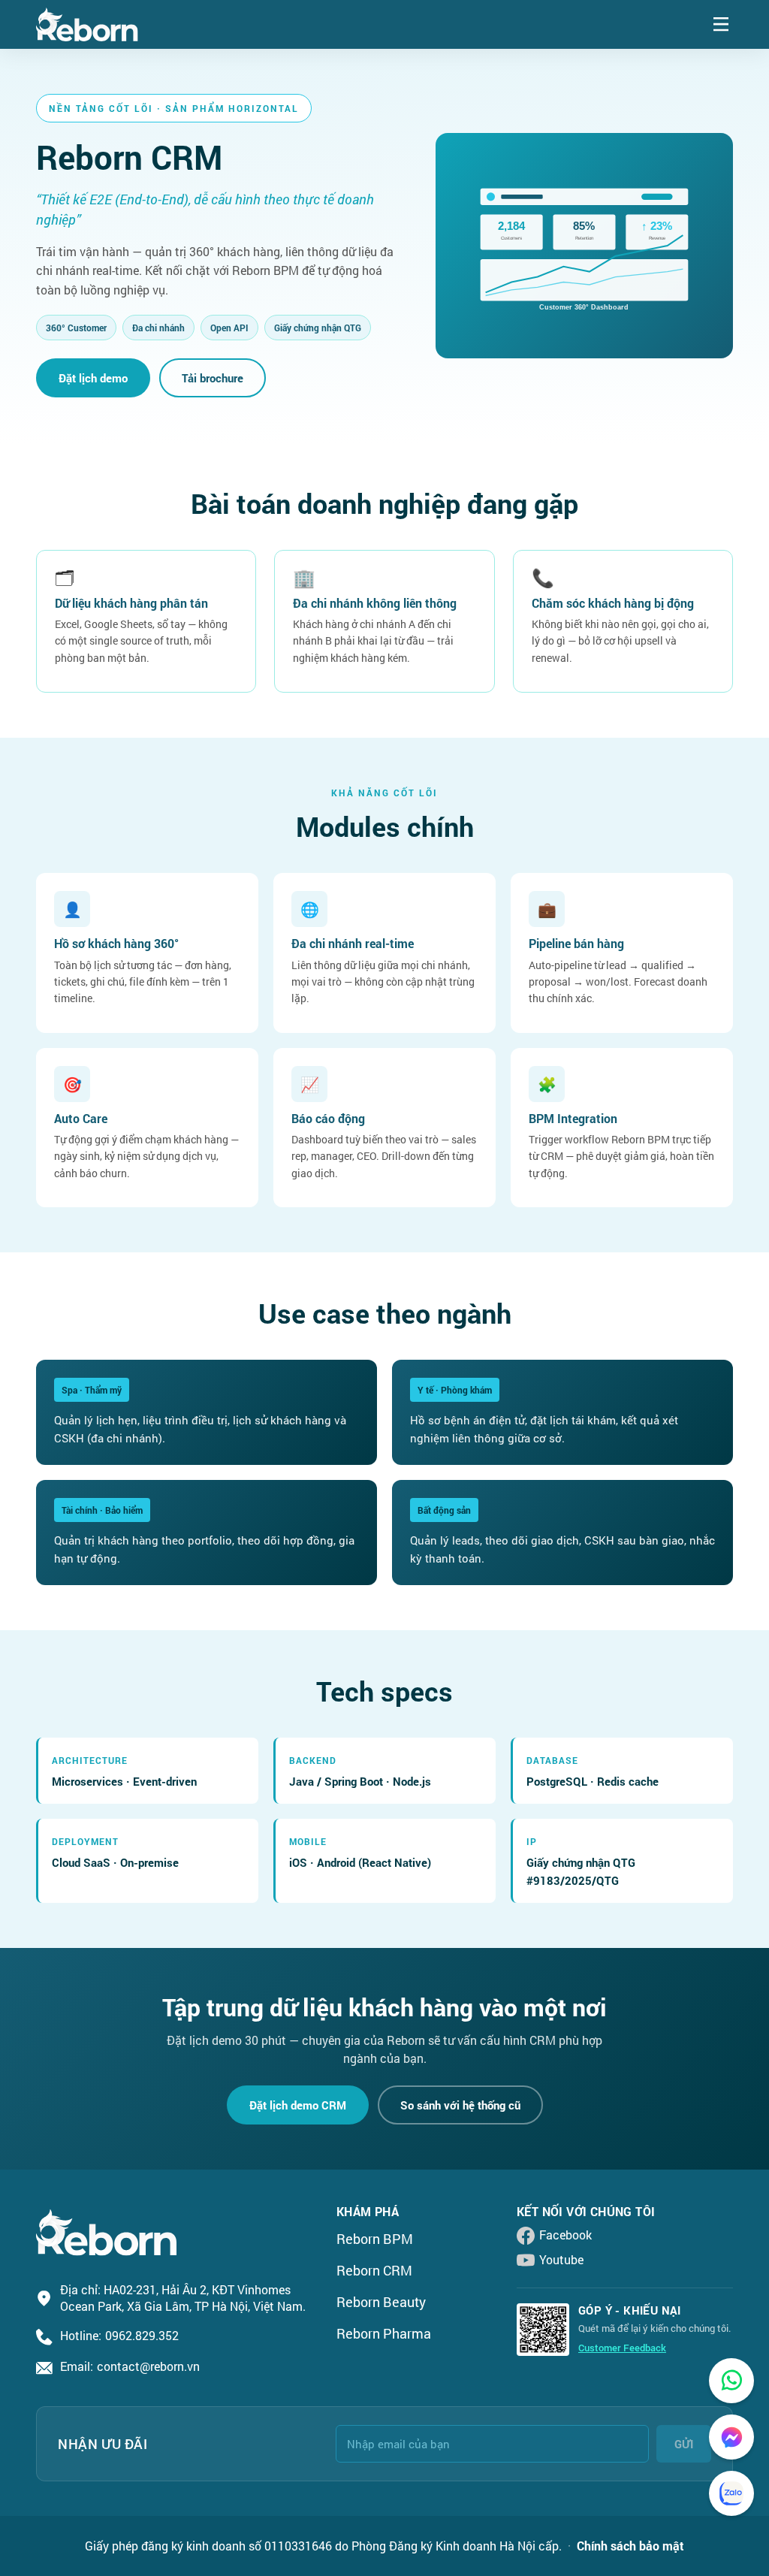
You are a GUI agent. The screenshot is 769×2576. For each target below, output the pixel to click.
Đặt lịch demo (93, 378)
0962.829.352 (142, 2335)
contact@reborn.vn (148, 2366)
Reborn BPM (375, 2239)
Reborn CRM (374, 2270)
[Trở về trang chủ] (87, 24)
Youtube (561, 2259)
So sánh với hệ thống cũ (460, 2105)
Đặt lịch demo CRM (298, 2105)
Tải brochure (213, 378)
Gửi (684, 2444)
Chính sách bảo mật (630, 2546)
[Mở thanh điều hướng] (721, 24)
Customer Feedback (622, 2348)
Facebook (565, 2235)
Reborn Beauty (381, 2302)
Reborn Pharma (384, 2333)
